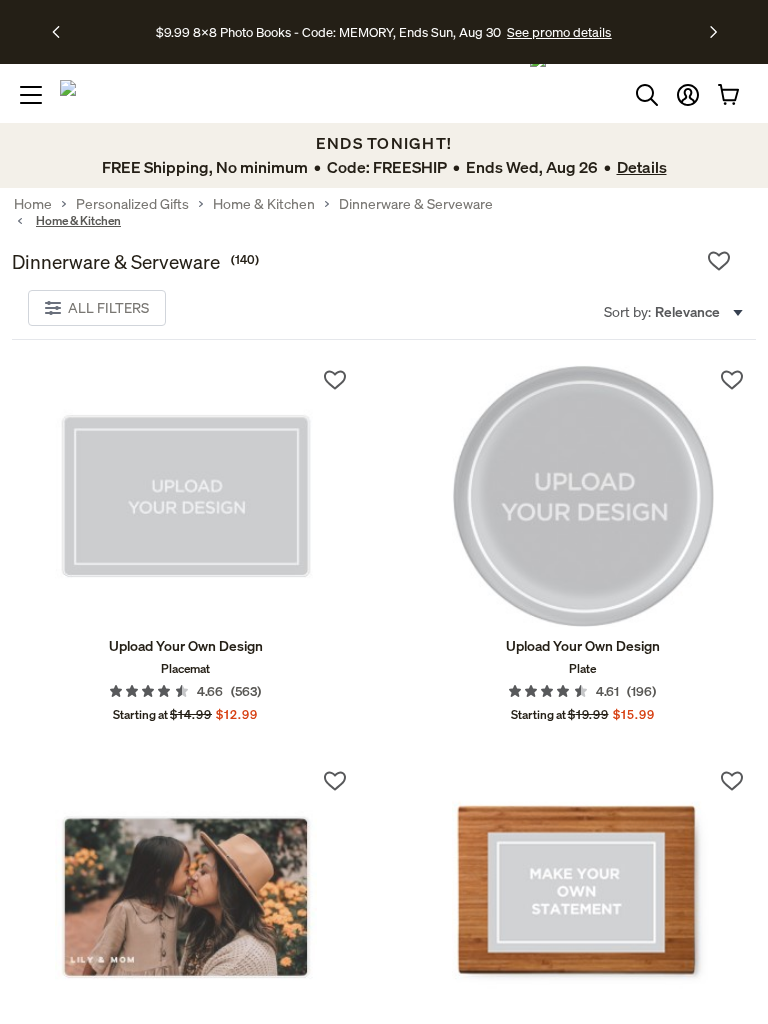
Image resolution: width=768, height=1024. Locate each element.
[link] (185, 496)
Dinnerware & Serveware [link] (416, 204)
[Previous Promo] (62, 32)
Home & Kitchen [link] (264, 204)
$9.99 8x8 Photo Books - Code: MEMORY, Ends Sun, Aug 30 (328, 32)
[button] (688, 95)
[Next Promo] (713, 32)
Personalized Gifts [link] (132, 204)
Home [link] (33, 204)
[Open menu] (31, 95)
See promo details (559, 32)
